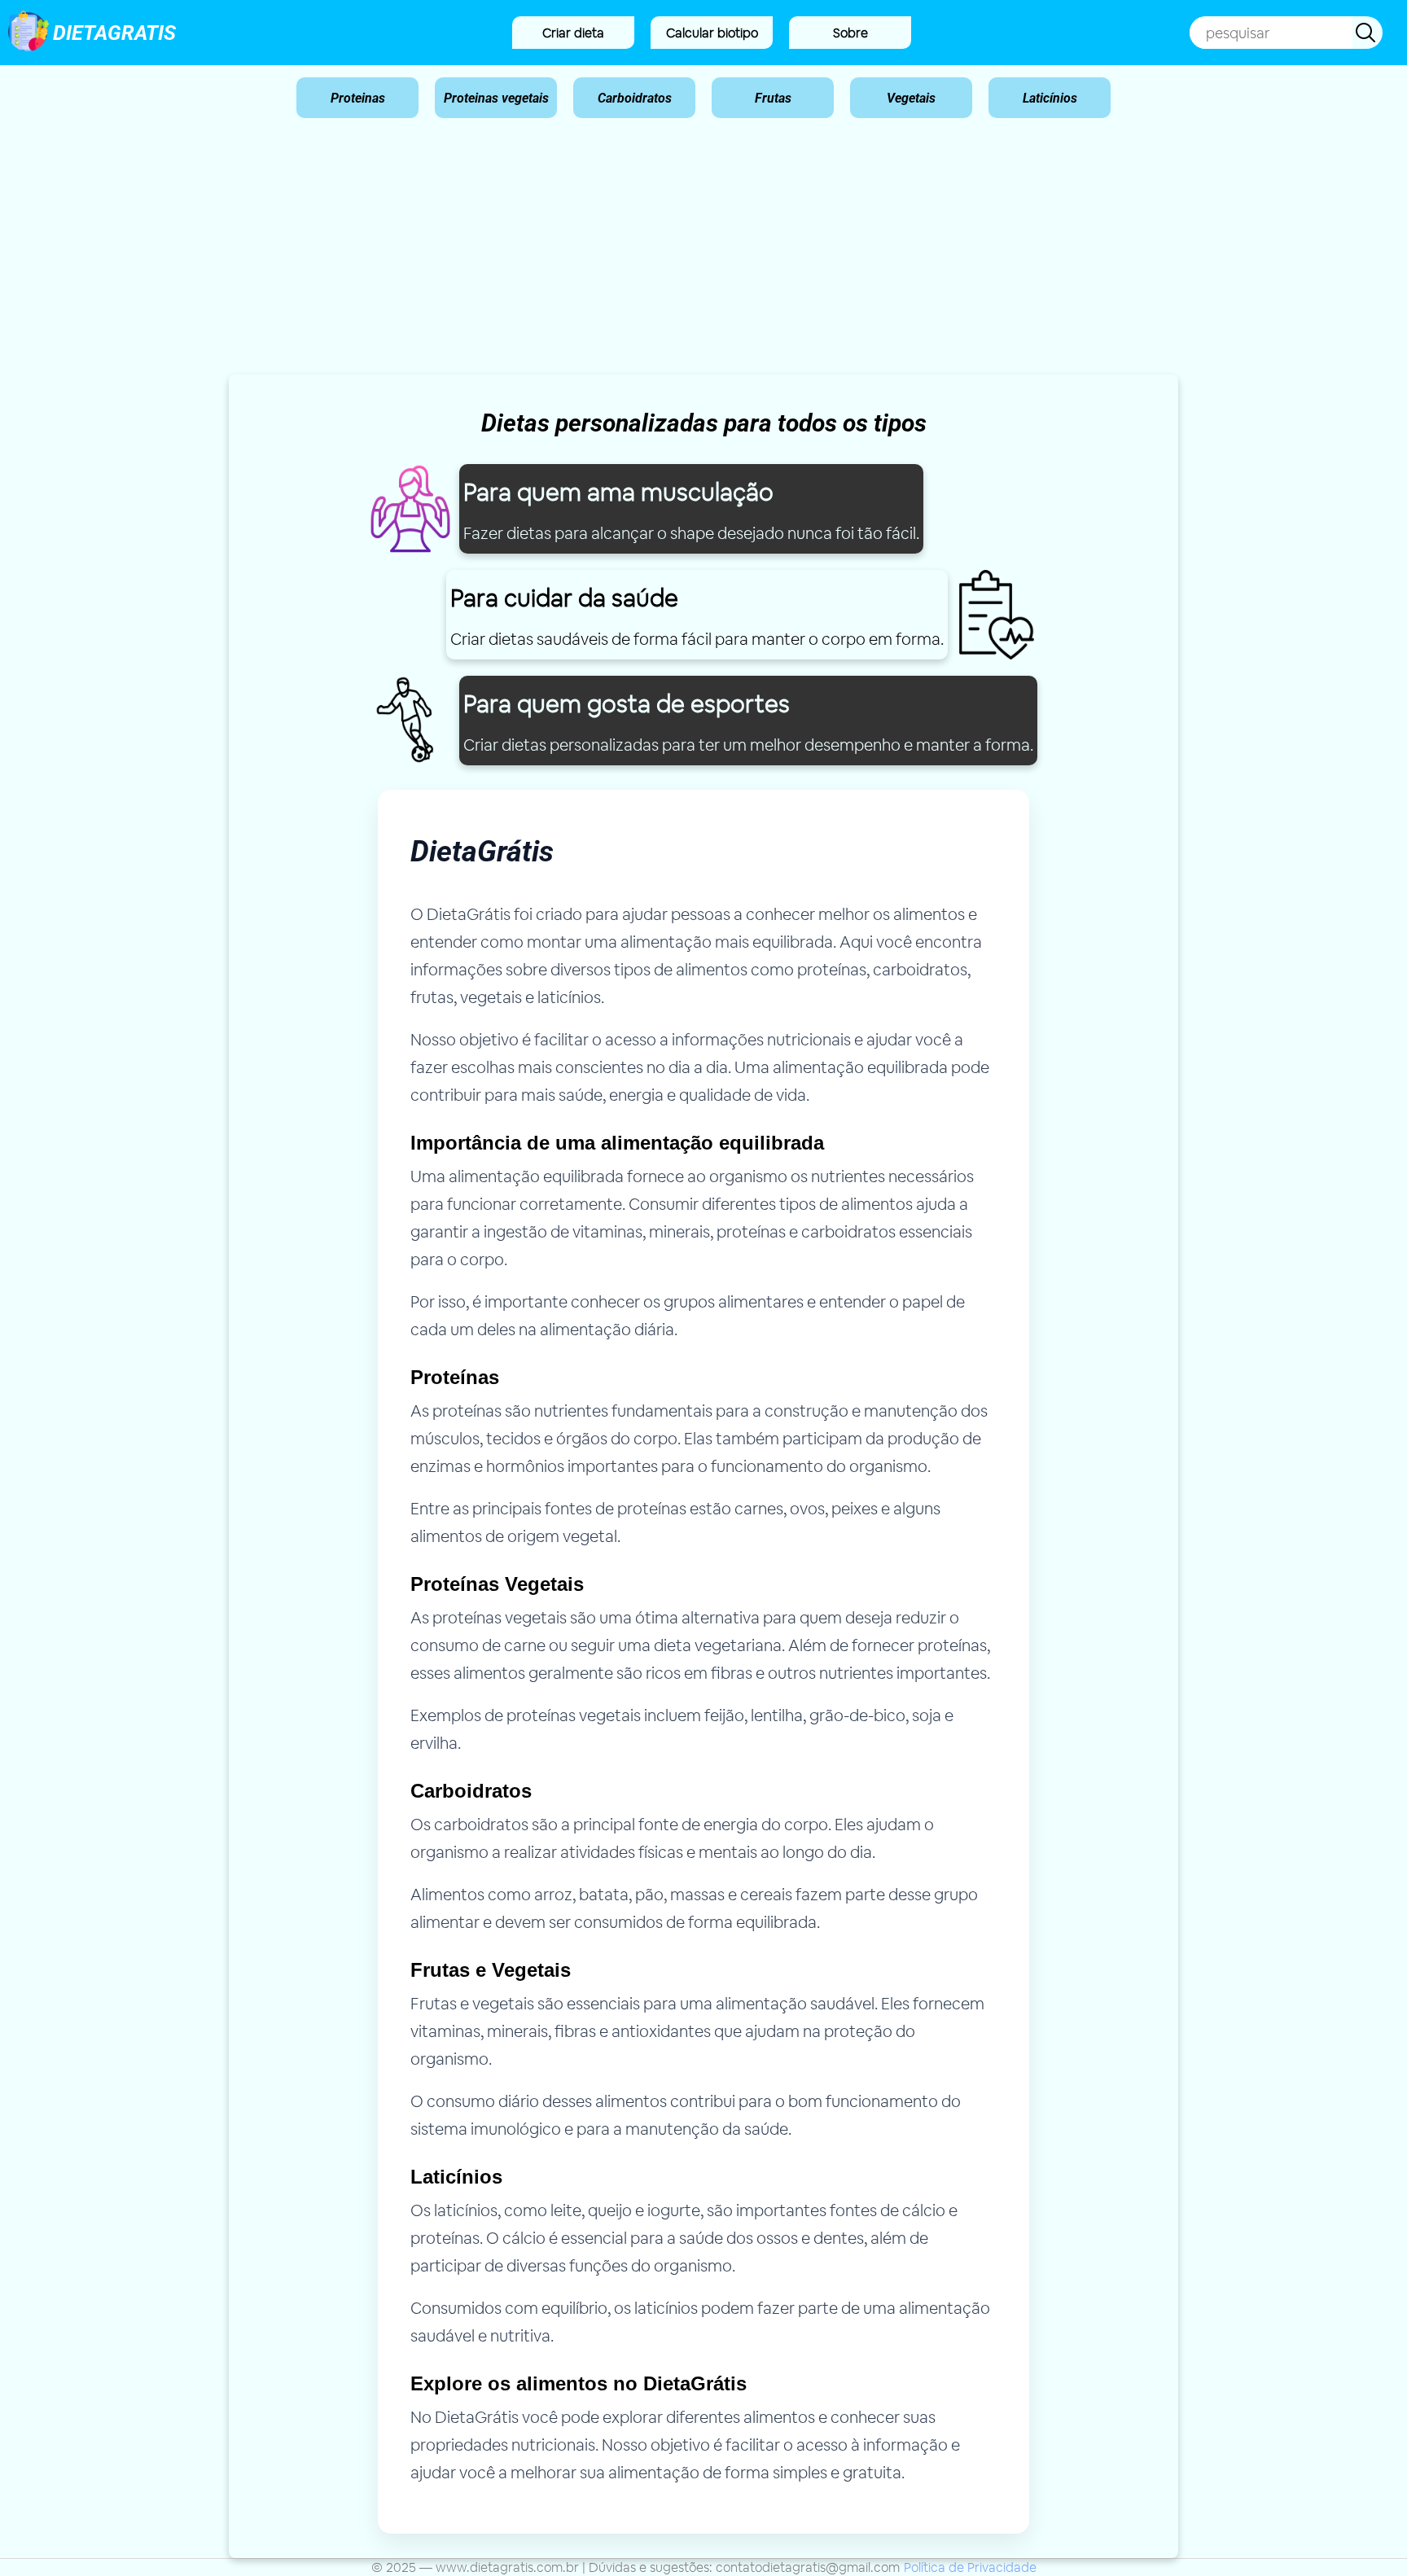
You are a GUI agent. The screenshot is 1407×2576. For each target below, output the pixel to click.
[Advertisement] (703, 252)
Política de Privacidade (970, 2567)
